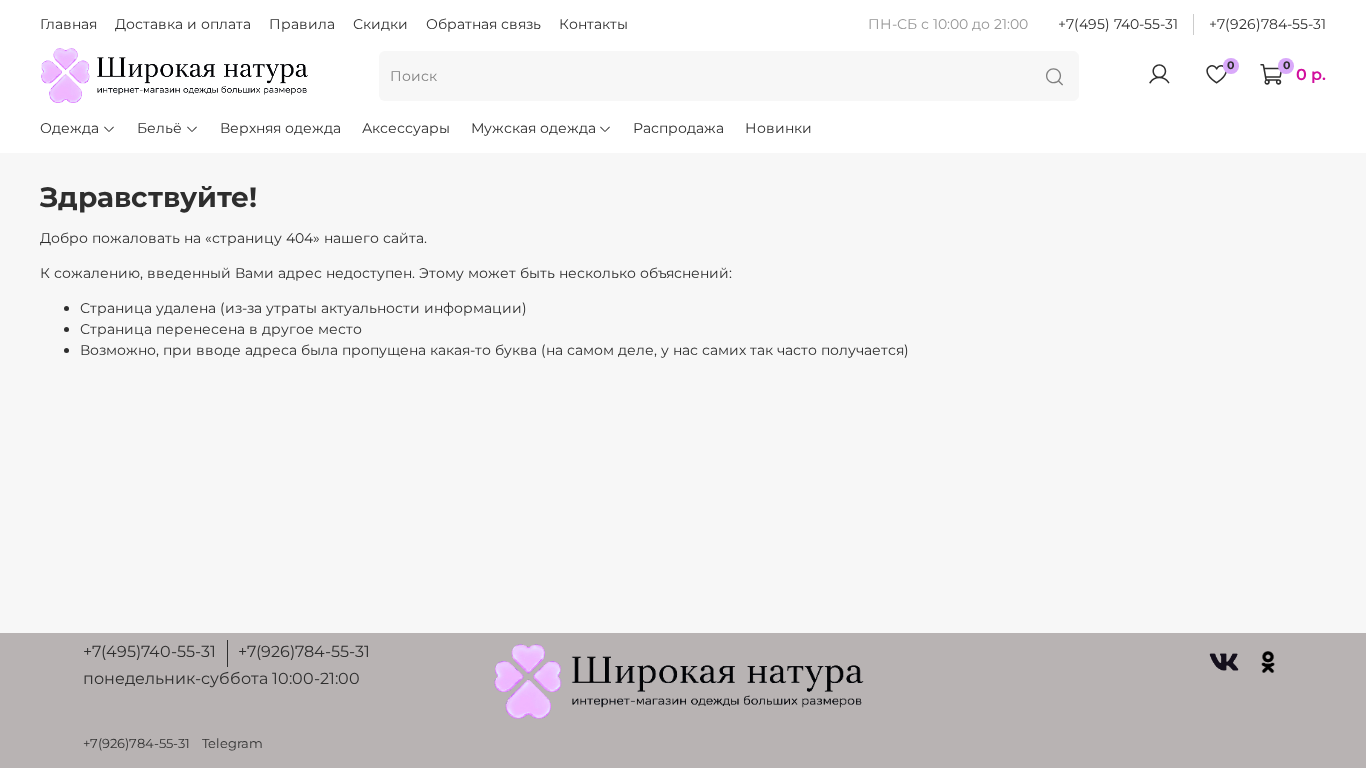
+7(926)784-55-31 (1267, 24)
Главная (68, 24)
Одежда (69, 128)
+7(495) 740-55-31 (1118, 24)
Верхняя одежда (280, 128)
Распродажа (678, 128)
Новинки (778, 128)
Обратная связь (483, 24)
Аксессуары (406, 128)
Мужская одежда (533, 128)
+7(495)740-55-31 (149, 651)
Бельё (159, 128)
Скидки (380, 24)
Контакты (593, 24)
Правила (302, 24)
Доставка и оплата (183, 24)
